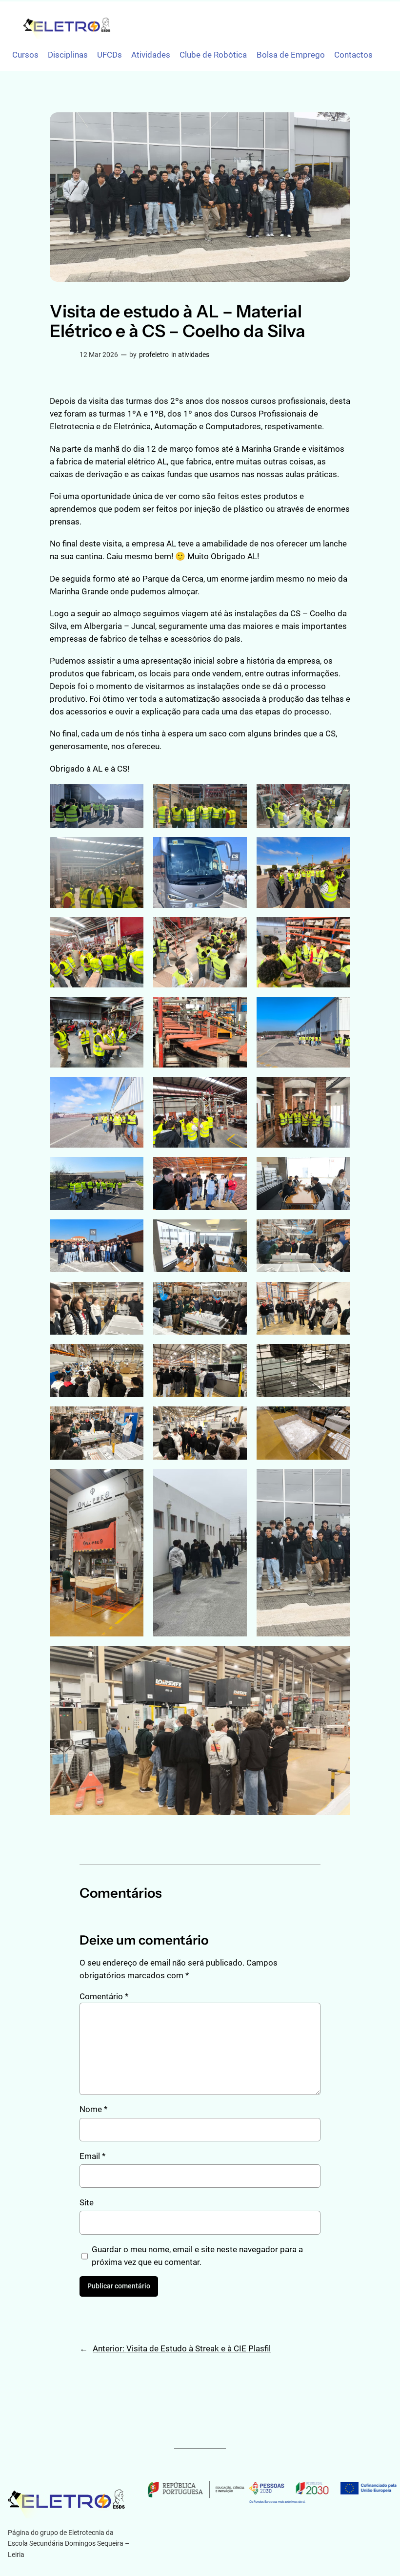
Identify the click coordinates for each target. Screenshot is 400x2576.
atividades (194, 355)
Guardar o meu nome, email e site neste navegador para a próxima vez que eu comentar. (197, 2256)
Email (92, 2156)
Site (87, 2202)
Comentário (104, 1996)
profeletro (154, 355)
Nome (93, 2109)
